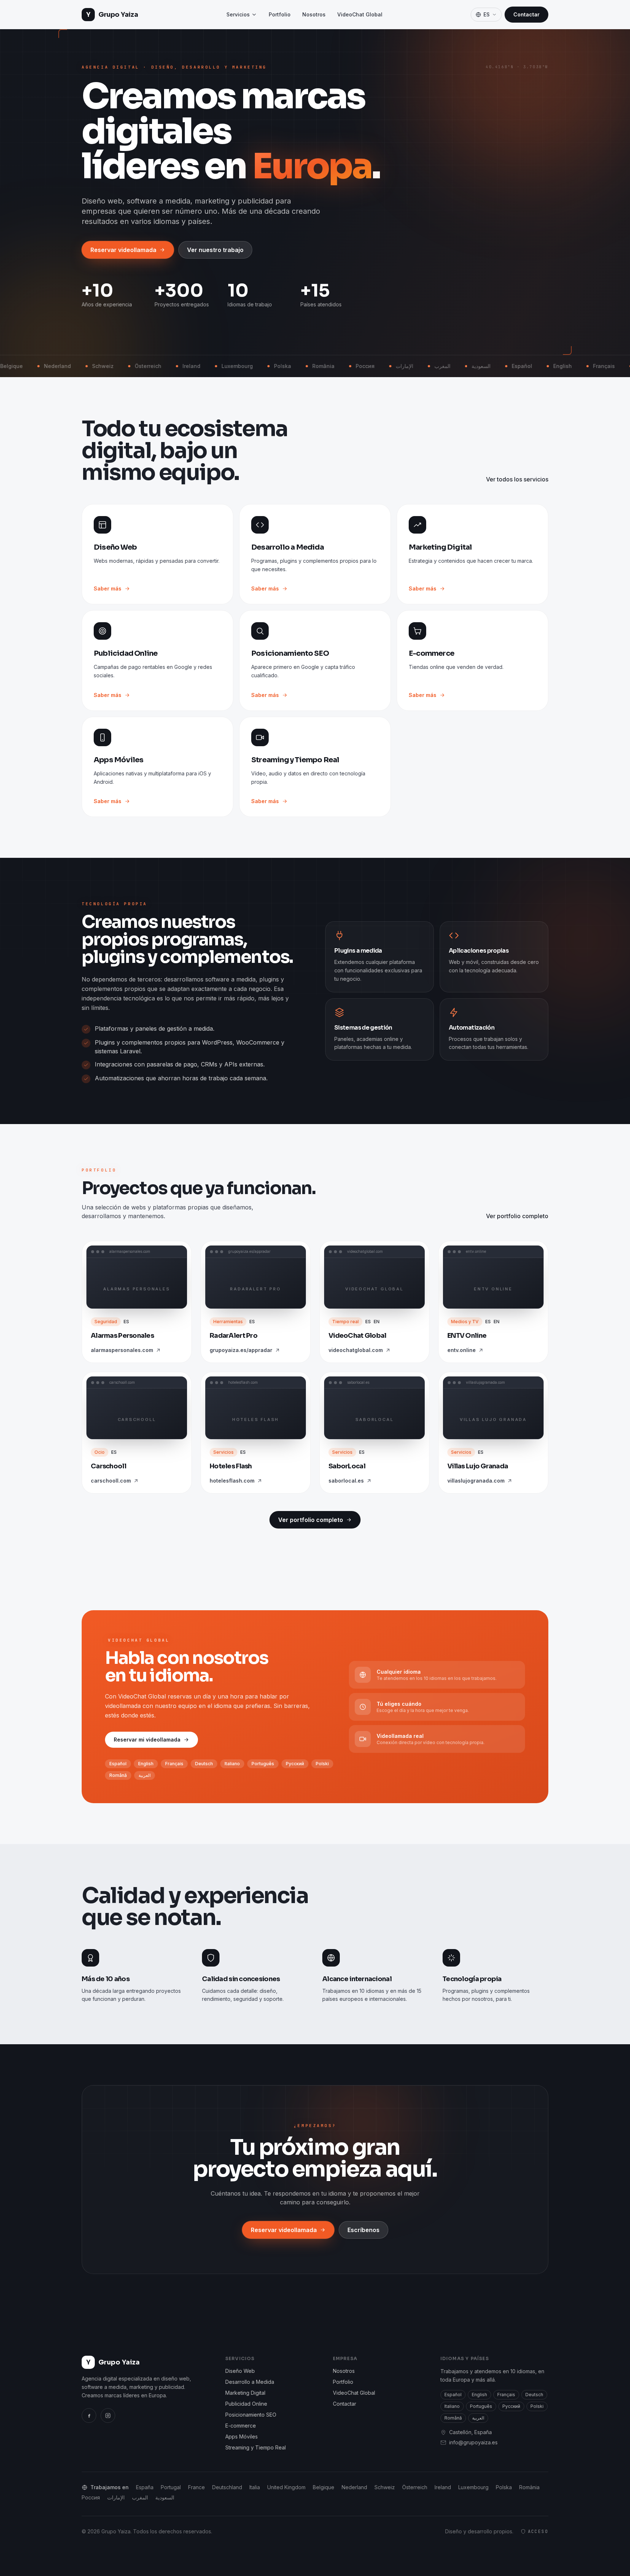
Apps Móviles (242, 2436)
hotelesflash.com (232, 1481)
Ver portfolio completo (517, 1216)
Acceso (538, 2532)
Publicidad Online (246, 2404)
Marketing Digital (245, 2393)
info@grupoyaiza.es (473, 2442)
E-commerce (241, 2426)
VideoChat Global (360, 14)
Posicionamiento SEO (251, 2415)
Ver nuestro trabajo (215, 250)
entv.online (462, 1350)
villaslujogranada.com (476, 1481)
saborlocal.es (346, 1481)
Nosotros (314, 14)
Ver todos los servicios (517, 479)
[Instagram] (108, 2416)
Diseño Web (240, 2371)
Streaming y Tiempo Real (256, 2447)
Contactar (526, 14)
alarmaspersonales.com (122, 1350)
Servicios (238, 14)
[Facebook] (89, 2416)
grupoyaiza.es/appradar (241, 1350)
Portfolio (280, 14)
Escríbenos (363, 2230)
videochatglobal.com (356, 1350)
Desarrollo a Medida (250, 2382)
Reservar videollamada (123, 250)
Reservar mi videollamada (147, 1740)
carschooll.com (111, 1481)
